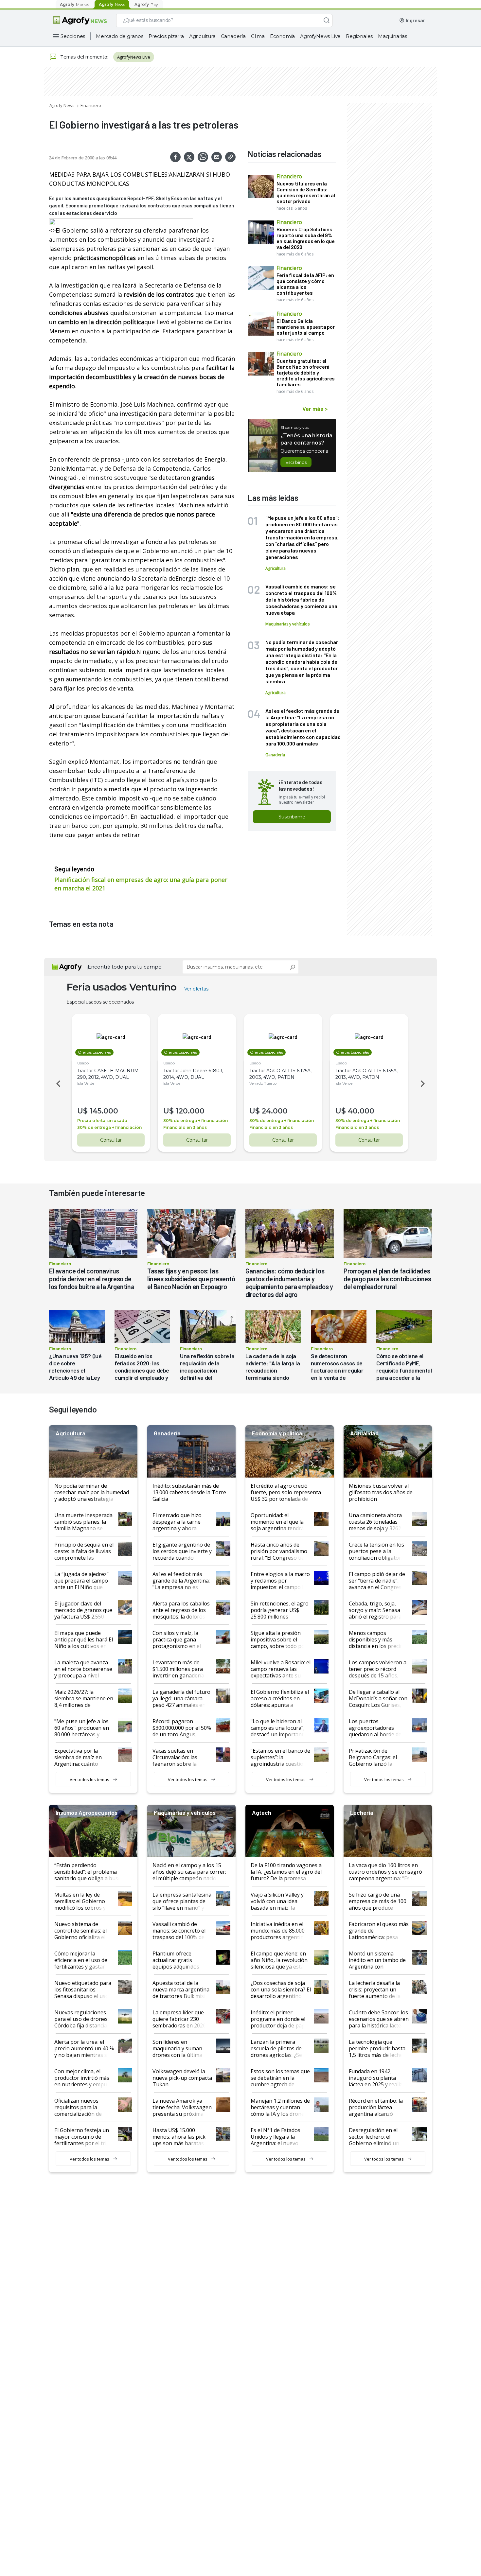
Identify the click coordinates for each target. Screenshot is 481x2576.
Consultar (111, 1140)
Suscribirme (292, 817)
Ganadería (233, 36)
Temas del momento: (84, 57)
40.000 (361, 1111)
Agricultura (202, 36)
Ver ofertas (196, 989)
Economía (282, 36)
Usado (83, 1063)
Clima (258, 36)
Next (424, 1084)
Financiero (91, 105)
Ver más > (315, 409)
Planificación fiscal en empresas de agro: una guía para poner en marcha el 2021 (141, 884)
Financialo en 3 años (185, 1127)
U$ (82, 1111)
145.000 (104, 1111)
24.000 (275, 1111)
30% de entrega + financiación (109, 1127)
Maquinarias (392, 36)
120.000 (190, 1111)
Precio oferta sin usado (102, 1121)
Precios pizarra (166, 36)
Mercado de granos (120, 36)
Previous (57, 1084)
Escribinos (296, 462)
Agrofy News (62, 105)
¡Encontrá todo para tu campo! (125, 967)
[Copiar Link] (230, 157)
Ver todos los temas (89, 1779)
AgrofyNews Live (320, 36)
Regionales (359, 36)
